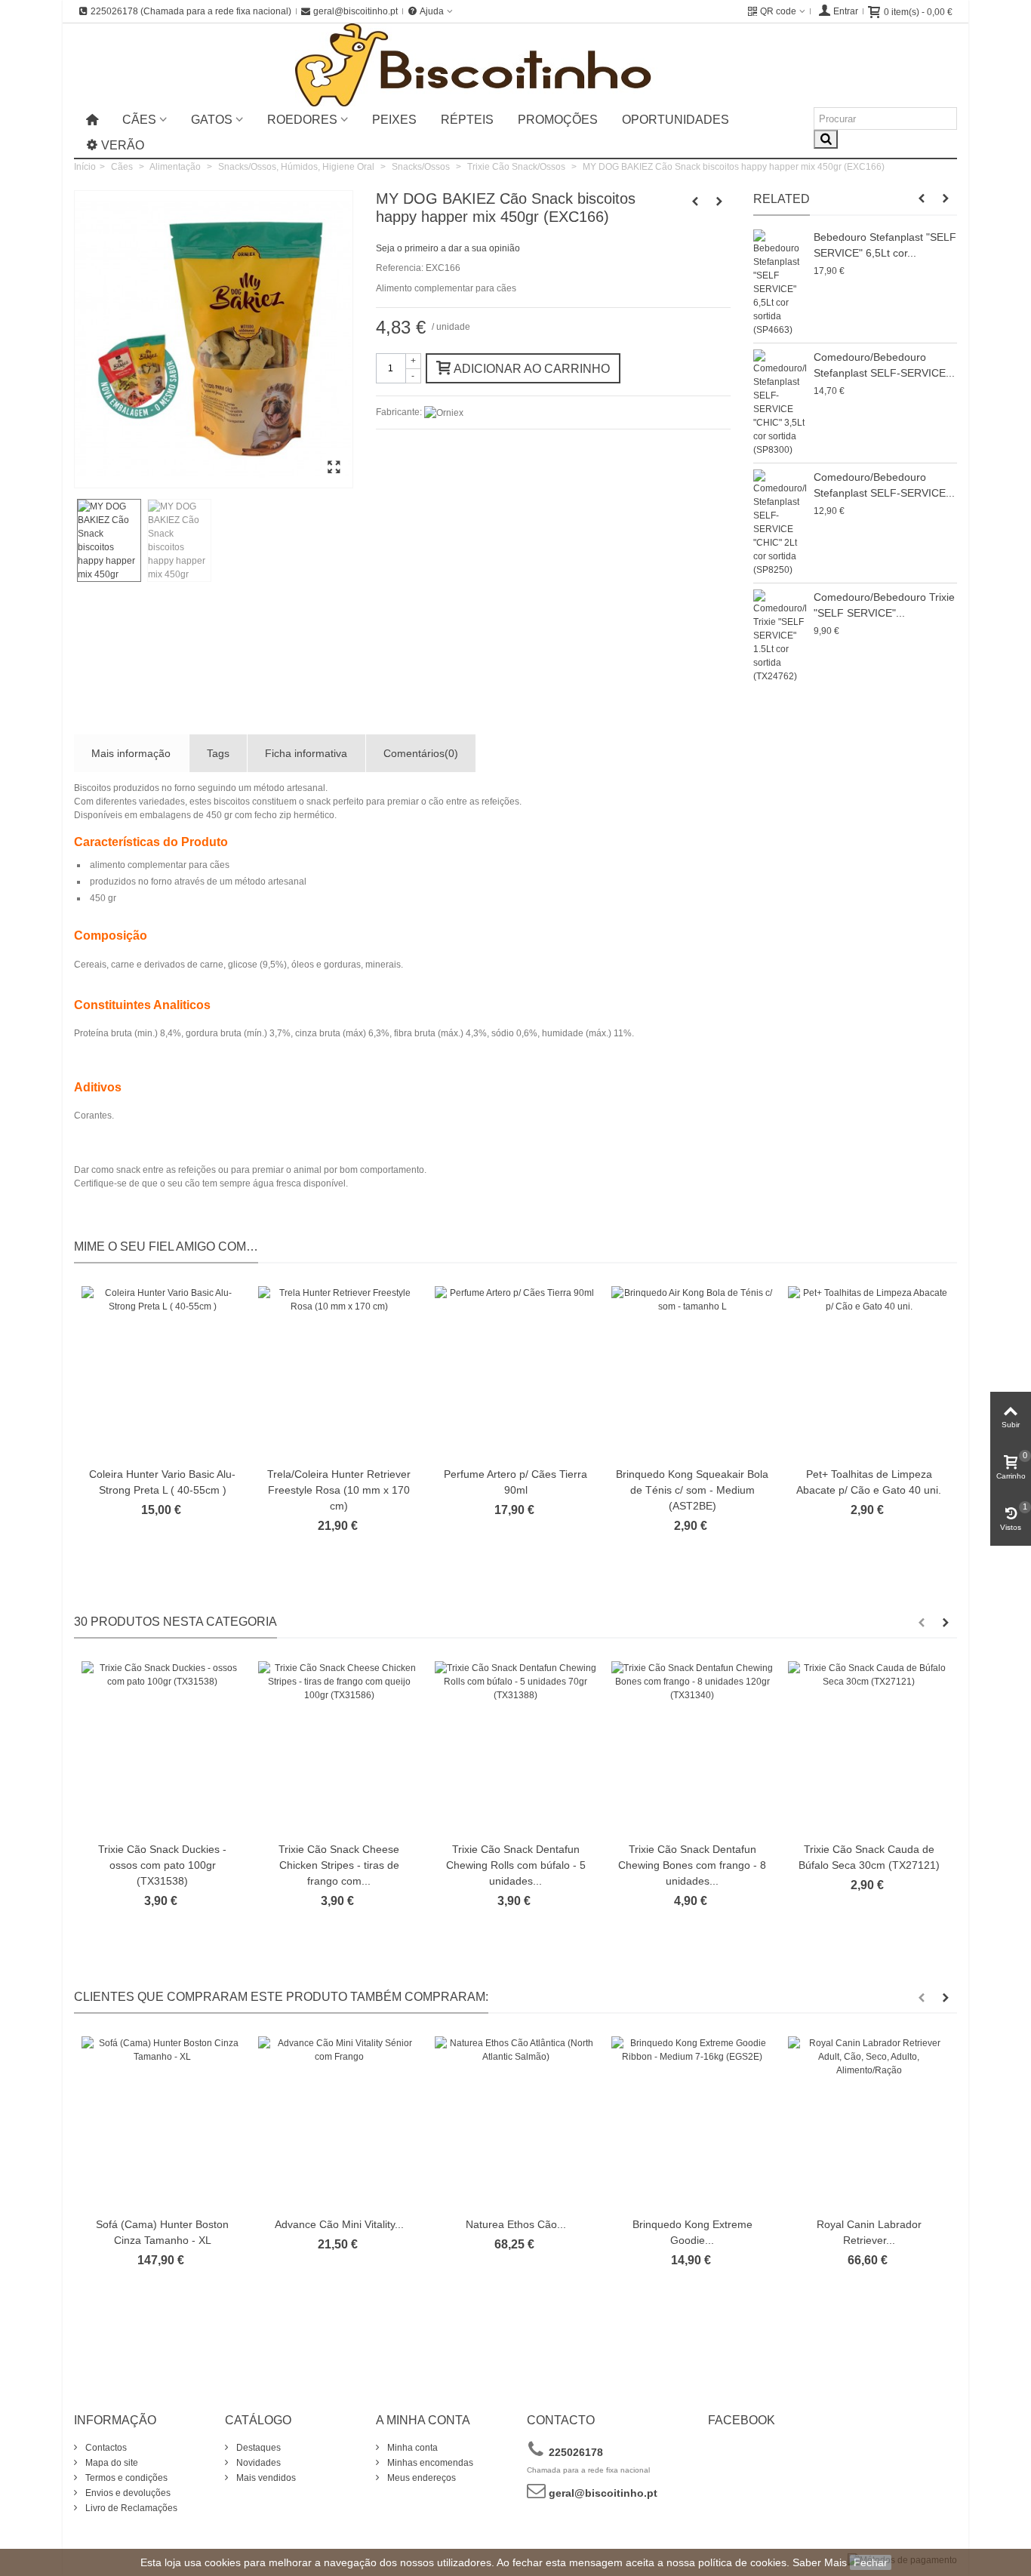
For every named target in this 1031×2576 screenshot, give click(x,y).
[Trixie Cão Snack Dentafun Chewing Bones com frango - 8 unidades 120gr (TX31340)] (692, 1748)
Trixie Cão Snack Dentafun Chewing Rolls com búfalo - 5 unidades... (516, 1865)
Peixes (394, 120)
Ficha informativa (306, 753)
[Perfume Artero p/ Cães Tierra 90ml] (515, 1373)
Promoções (558, 120)
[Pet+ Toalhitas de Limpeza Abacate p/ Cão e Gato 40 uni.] (869, 1373)
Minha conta (411, 2448)
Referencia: (400, 268)
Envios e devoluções (127, 2493)
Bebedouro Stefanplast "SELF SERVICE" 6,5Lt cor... (885, 245)
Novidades (257, 2463)
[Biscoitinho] (516, 65)
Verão (123, 145)
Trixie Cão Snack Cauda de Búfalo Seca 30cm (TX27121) (869, 1857)
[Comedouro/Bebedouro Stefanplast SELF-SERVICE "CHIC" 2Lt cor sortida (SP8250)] (780, 523)
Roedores (302, 120)
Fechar (871, 2562)
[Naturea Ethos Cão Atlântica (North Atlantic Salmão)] (515, 2123)
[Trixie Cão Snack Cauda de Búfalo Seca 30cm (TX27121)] (869, 1748)
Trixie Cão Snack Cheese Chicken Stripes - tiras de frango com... (339, 1865)
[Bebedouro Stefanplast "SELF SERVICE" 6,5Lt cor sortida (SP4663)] (780, 283)
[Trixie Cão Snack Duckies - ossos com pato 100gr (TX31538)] (162, 1748)
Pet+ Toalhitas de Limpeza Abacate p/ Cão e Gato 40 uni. (869, 1482)
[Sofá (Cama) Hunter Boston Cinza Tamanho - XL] (162, 2123)
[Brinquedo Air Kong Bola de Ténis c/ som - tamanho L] (692, 1373)
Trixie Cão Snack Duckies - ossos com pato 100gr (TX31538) (162, 1865)
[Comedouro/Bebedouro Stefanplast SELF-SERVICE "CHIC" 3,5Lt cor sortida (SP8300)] (780, 403)
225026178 (574, 2452)
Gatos (212, 120)
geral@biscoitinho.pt (355, 11)
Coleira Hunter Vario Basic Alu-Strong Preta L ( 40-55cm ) (162, 1482)
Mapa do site (111, 2463)
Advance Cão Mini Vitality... (339, 2224)
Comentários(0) (421, 753)
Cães (139, 120)
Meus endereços (420, 2478)
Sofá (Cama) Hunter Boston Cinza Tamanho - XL (162, 2232)
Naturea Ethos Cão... (516, 2224)
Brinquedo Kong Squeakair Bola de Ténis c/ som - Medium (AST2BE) (692, 1490)
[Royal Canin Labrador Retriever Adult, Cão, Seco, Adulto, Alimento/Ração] (869, 2123)
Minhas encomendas (429, 2463)
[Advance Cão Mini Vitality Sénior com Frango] (339, 2123)
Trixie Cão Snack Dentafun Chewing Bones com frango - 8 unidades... (692, 1865)
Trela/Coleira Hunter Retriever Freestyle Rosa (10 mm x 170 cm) (339, 1490)
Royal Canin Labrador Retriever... (869, 2232)
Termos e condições (125, 2478)
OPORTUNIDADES (676, 120)
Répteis (467, 120)
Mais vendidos (265, 2478)
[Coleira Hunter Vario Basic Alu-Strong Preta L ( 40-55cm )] (162, 1373)
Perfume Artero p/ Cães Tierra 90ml (515, 1482)
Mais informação (131, 753)
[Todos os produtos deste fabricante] (444, 412)
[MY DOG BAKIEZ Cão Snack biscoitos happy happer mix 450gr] (334, 468)
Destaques (257, 2448)
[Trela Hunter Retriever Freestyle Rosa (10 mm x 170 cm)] (339, 1373)
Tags (218, 753)
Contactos (105, 2448)
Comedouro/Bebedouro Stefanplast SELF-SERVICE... (884, 365)
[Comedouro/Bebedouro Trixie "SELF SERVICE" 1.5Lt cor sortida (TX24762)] (780, 636)
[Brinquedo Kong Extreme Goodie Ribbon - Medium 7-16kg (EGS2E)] (692, 2123)
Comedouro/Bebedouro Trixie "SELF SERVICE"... (884, 605)
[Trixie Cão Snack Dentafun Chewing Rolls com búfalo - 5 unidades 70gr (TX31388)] (515, 1748)
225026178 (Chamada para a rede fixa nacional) (191, 11)
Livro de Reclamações (130, 2508)
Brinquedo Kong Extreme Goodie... (692, 2232)
